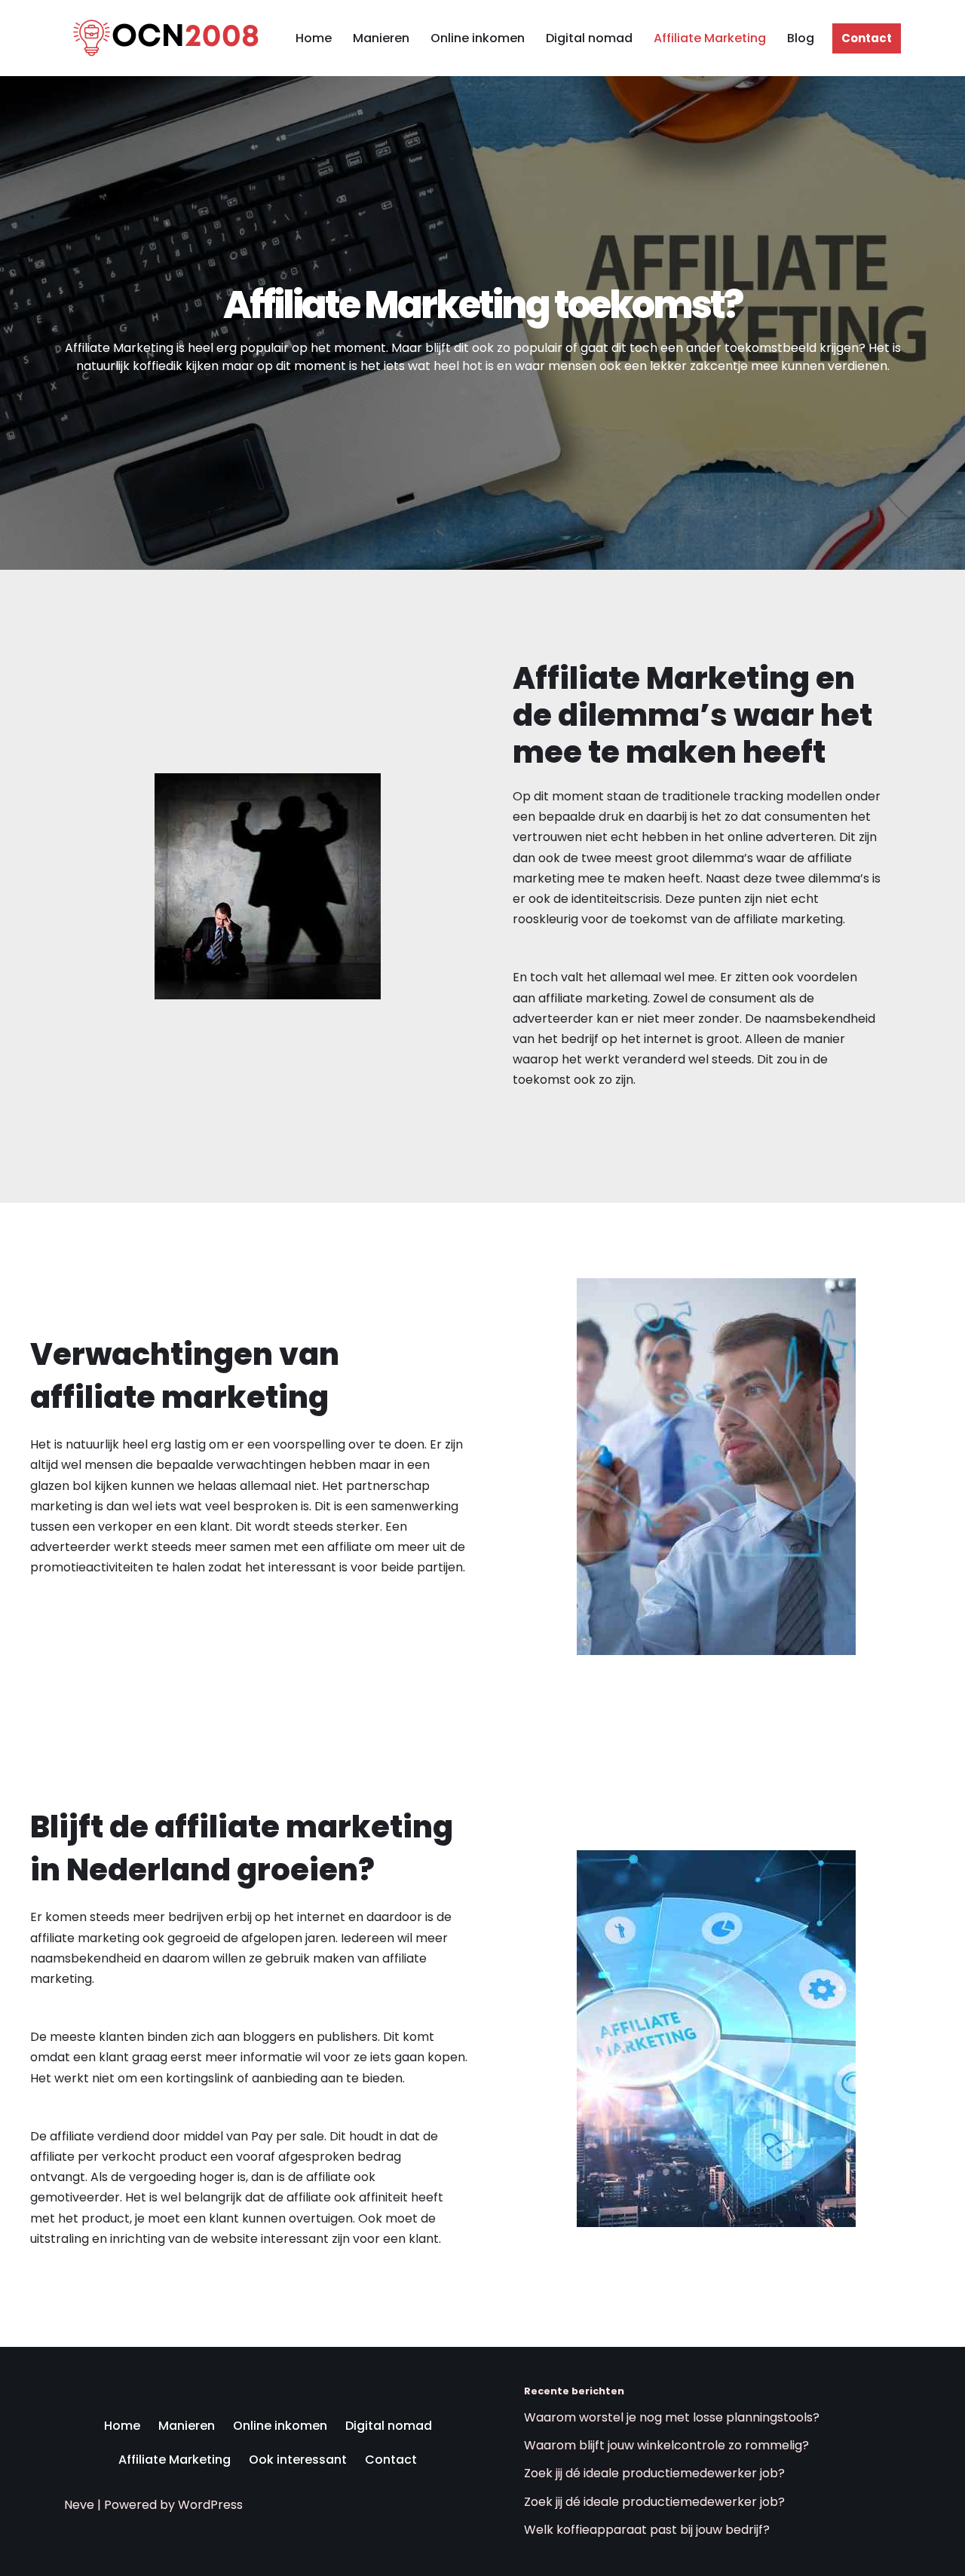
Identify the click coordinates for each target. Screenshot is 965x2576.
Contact (867, 38)
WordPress (210, 2505)
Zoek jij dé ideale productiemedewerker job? (654, 2473)
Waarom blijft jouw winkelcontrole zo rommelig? (666, 2445)
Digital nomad (589, 38)
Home (314, 38)
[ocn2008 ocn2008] (162, 38)
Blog (801, 38)
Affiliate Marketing (710, 38)
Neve (79, 2505)
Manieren (381, 38)
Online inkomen (478, 38)
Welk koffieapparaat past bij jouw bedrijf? (647, 2530)
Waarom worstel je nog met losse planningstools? (672, 2417)
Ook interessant (298, 2460)
